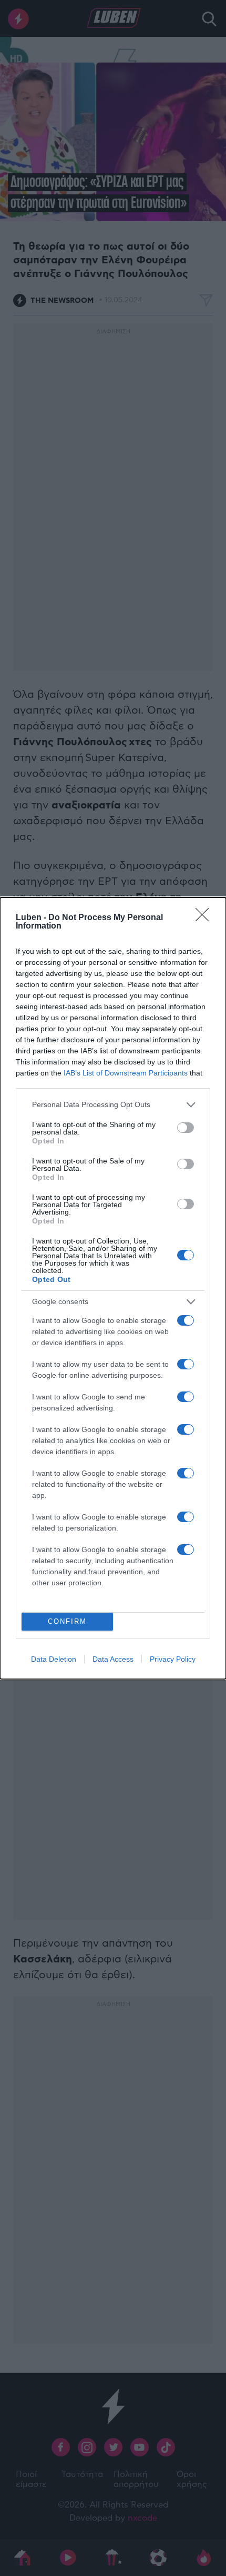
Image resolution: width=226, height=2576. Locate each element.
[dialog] (113, 1288)
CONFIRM (67, 1621)
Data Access (113, 1659)
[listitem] (113, 1105)
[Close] (206, 918)
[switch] (186, 1128)
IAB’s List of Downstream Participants (126, 1073)
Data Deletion (54, 1659)
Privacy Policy (173, 1659)
